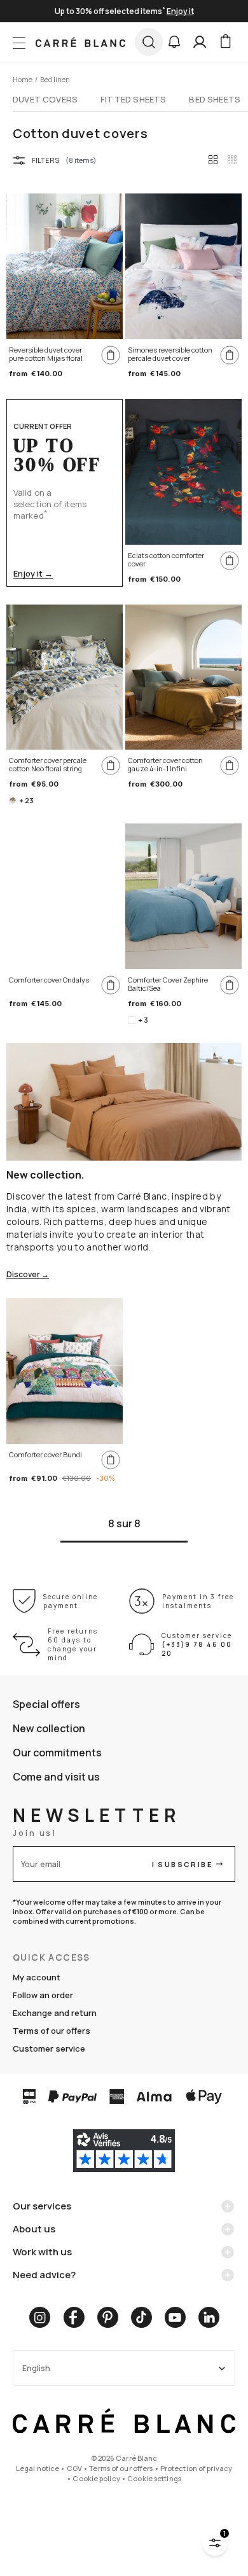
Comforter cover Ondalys (49, 980)
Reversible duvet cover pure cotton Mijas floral (46, 354)
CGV (74, 2468)
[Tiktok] (141, 2317)
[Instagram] (40, 2317)
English (36, 2368)
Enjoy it (180, 11)
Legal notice (38, 2468)
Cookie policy (96, 2478)
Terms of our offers (52, 2031)
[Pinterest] (108, 2317)
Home (23, 79)
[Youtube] (175, 2317)
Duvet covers (45, 99)
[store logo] (80, 42)
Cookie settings (154, 2478)
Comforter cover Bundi (45, 1455)
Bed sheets (215, 99)
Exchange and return (55, 2013)
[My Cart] (225, 42)
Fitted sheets (133, 99)
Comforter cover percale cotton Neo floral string (48, 765)
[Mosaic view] (232, 160)
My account (37, 1977)
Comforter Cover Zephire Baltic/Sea (168, 984)
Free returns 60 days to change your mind (73, 1644)
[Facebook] (74, 2317)
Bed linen (55, 79)
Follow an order (43, 1995)
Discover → (28, 1275)
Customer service (49, 2048)
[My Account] (200, 42)
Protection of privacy (196, 2468)
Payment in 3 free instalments (198, 1601)
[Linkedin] (209, 2317)
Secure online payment (71, 1601)
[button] (174, 42)
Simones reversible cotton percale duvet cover (170, 354)
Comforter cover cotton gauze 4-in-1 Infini (165, 765)
